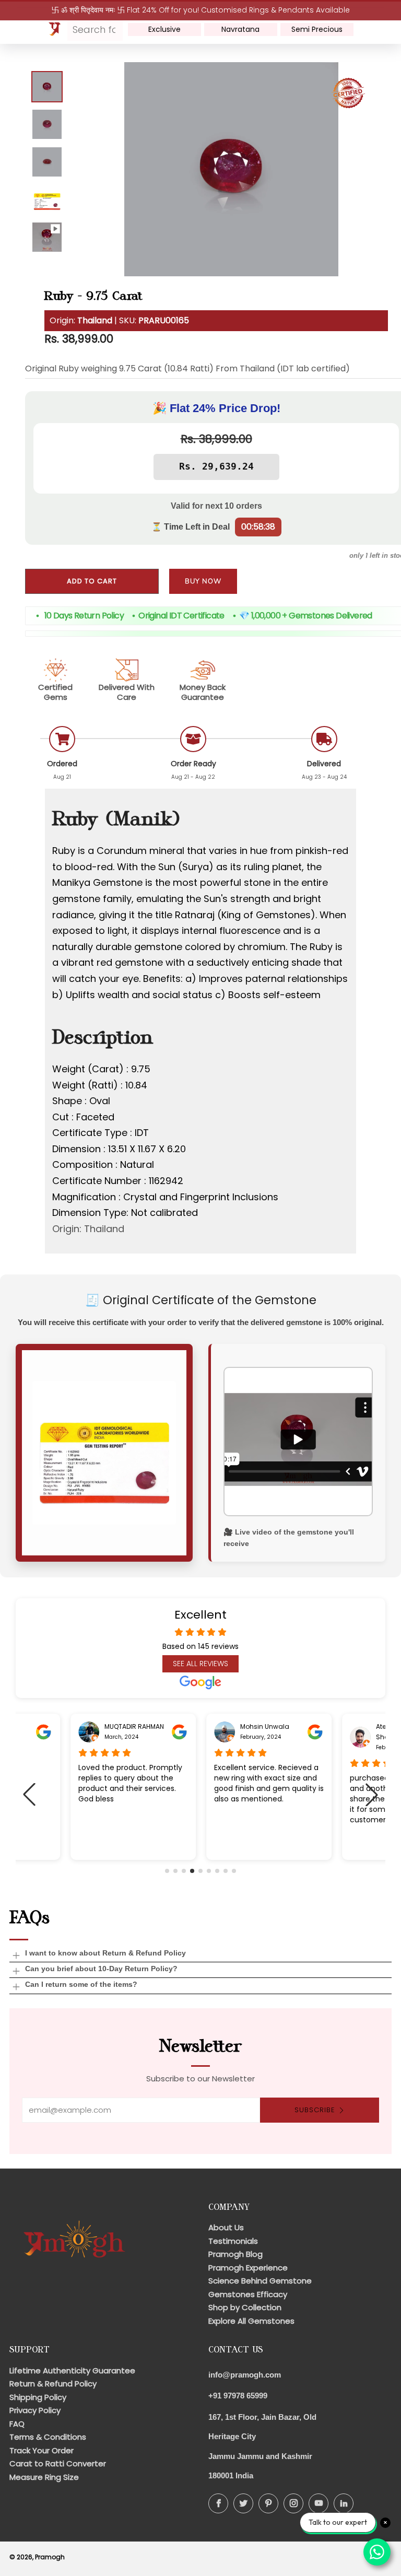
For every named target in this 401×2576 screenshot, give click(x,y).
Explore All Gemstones (251, 2321)
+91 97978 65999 (238, 2396)
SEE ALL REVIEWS (200, 1664)
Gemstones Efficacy (248, 2294)
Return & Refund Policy (53, 2384)
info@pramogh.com (245, 2375)
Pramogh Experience (248, 2268)
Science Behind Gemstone (260, 2281)
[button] (167, 1871)
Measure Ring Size (44, 2477)
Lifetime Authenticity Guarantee (72, 2370)
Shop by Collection (245, 2307)
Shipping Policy (38, 2397)
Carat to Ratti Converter (58, 2463)
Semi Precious (317, 29)
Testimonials (233, 2241)
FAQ (17, 2424)
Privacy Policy (35, 2410)
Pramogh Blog (235, 2254)
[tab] (47, 87)
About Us (226, 2227)
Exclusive (164, 29)
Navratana (240, 29)
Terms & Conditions (48, 2437)
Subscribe (315, 2110)
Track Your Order (42, 2450)
